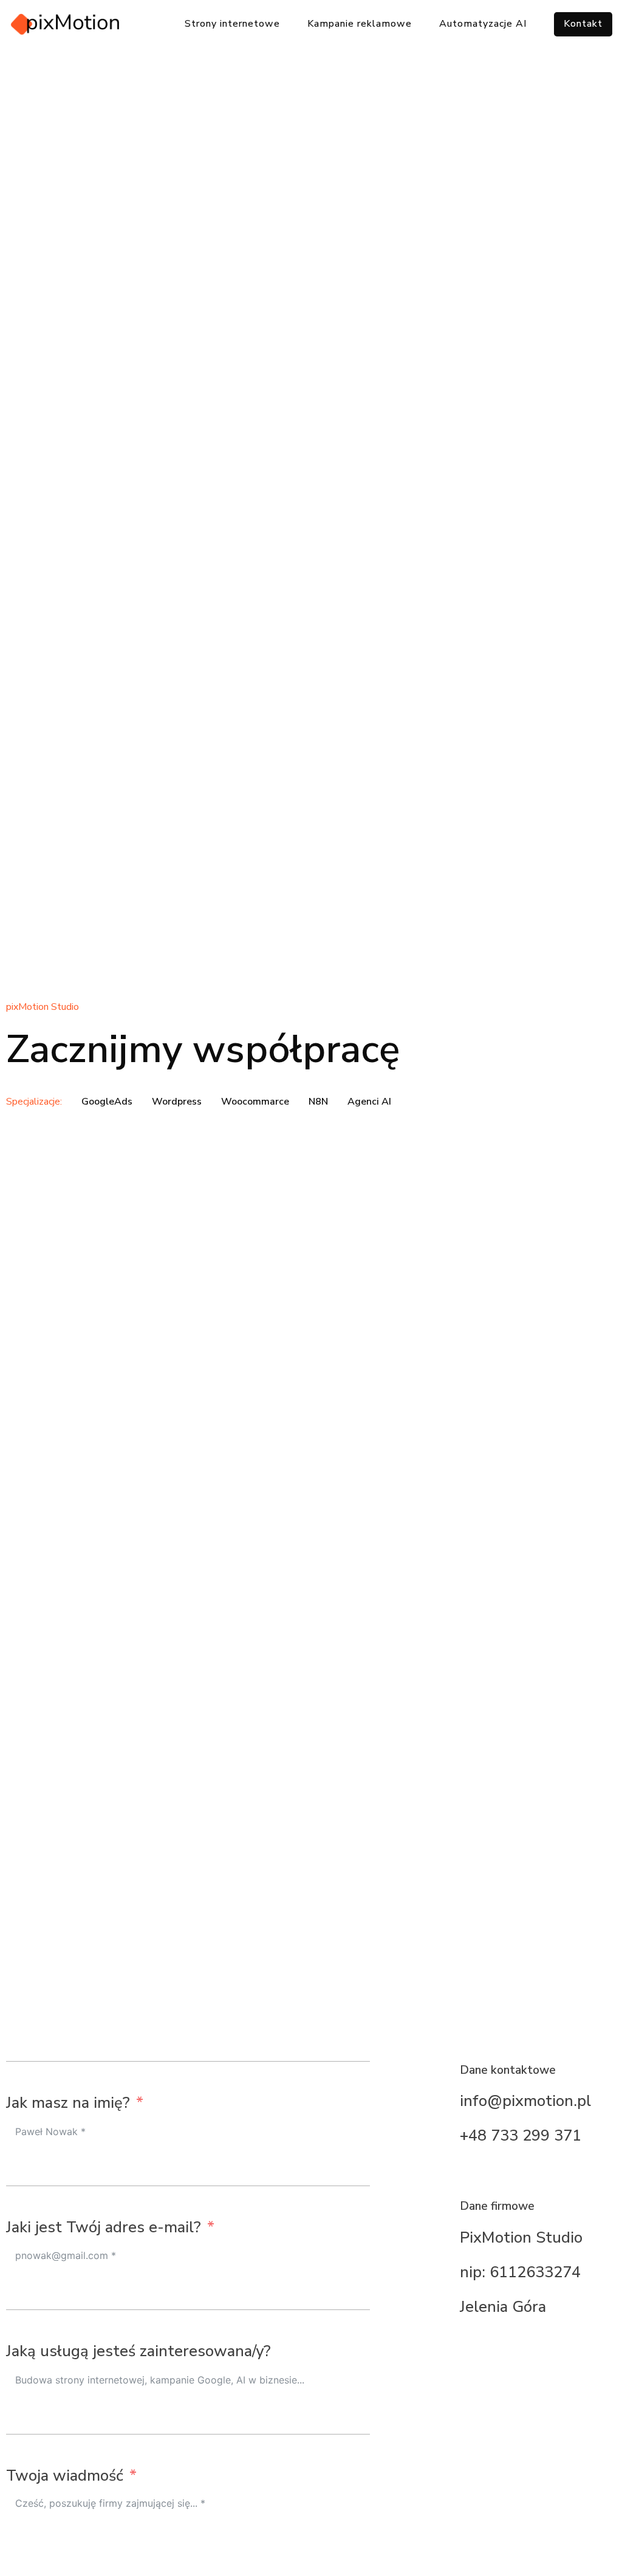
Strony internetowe (232, 24)
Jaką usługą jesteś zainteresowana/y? (138, 2351)
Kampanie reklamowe (360, 24)
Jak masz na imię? (68, 2103)
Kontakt (583, 24)
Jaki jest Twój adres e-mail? (104, 2227)
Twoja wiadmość (65, 2475)
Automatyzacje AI (483, 24)
